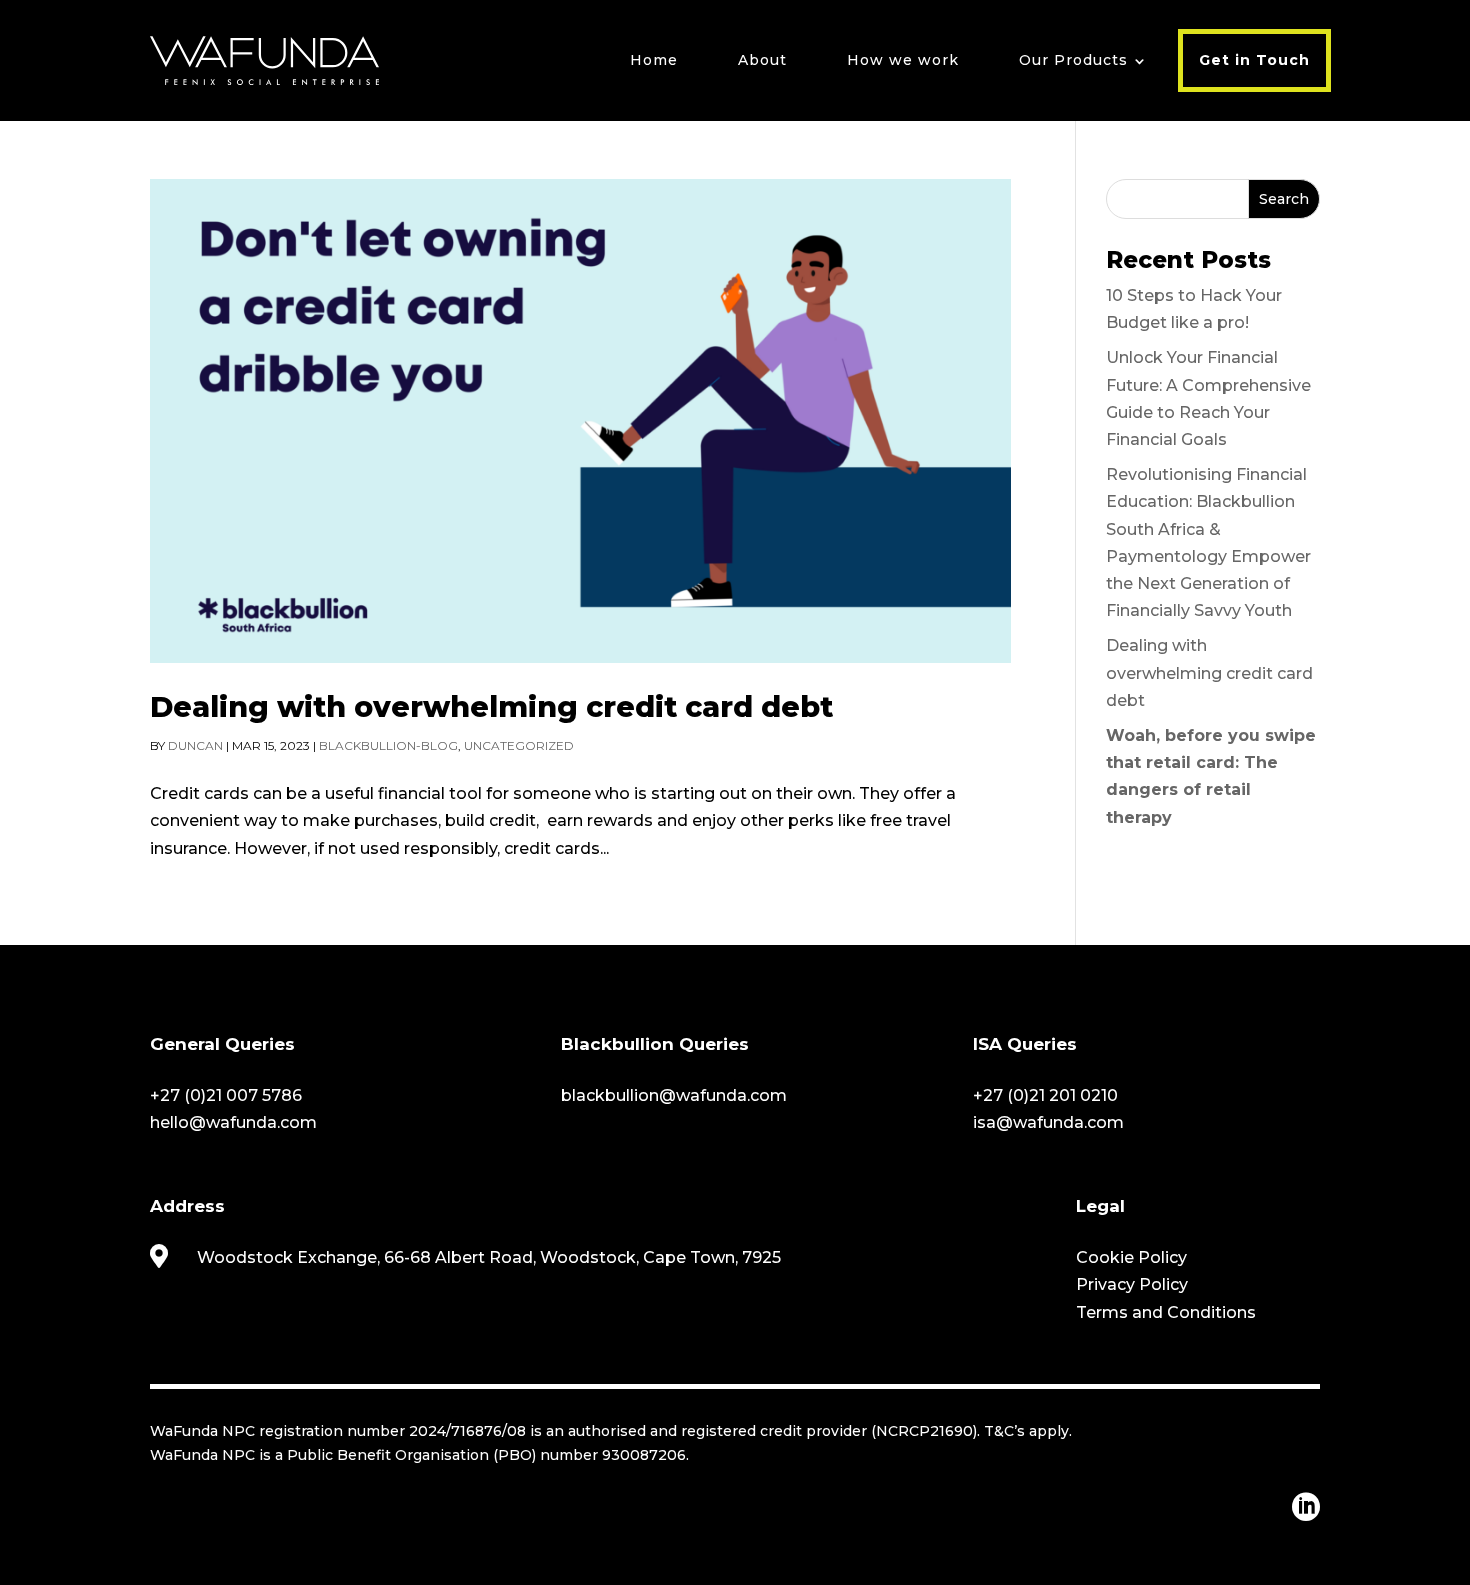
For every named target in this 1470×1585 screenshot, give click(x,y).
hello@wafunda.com (233, 1122)
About (762, 60)
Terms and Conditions (1166, 1312)
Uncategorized (519, 745)
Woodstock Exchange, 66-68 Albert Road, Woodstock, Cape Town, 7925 (489, 1257)
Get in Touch (1254, 60)
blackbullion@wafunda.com (674, 1095)
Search (1284, 199)
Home (654, 60)
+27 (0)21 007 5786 (226, 1095)
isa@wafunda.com (1048, 1122)
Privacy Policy (1132, 1284)
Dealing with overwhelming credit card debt (491, 706)
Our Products (1073, 60)
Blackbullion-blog (388, 745)
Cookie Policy (1131, 1257)
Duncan (195, 745)
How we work (903, 60)
